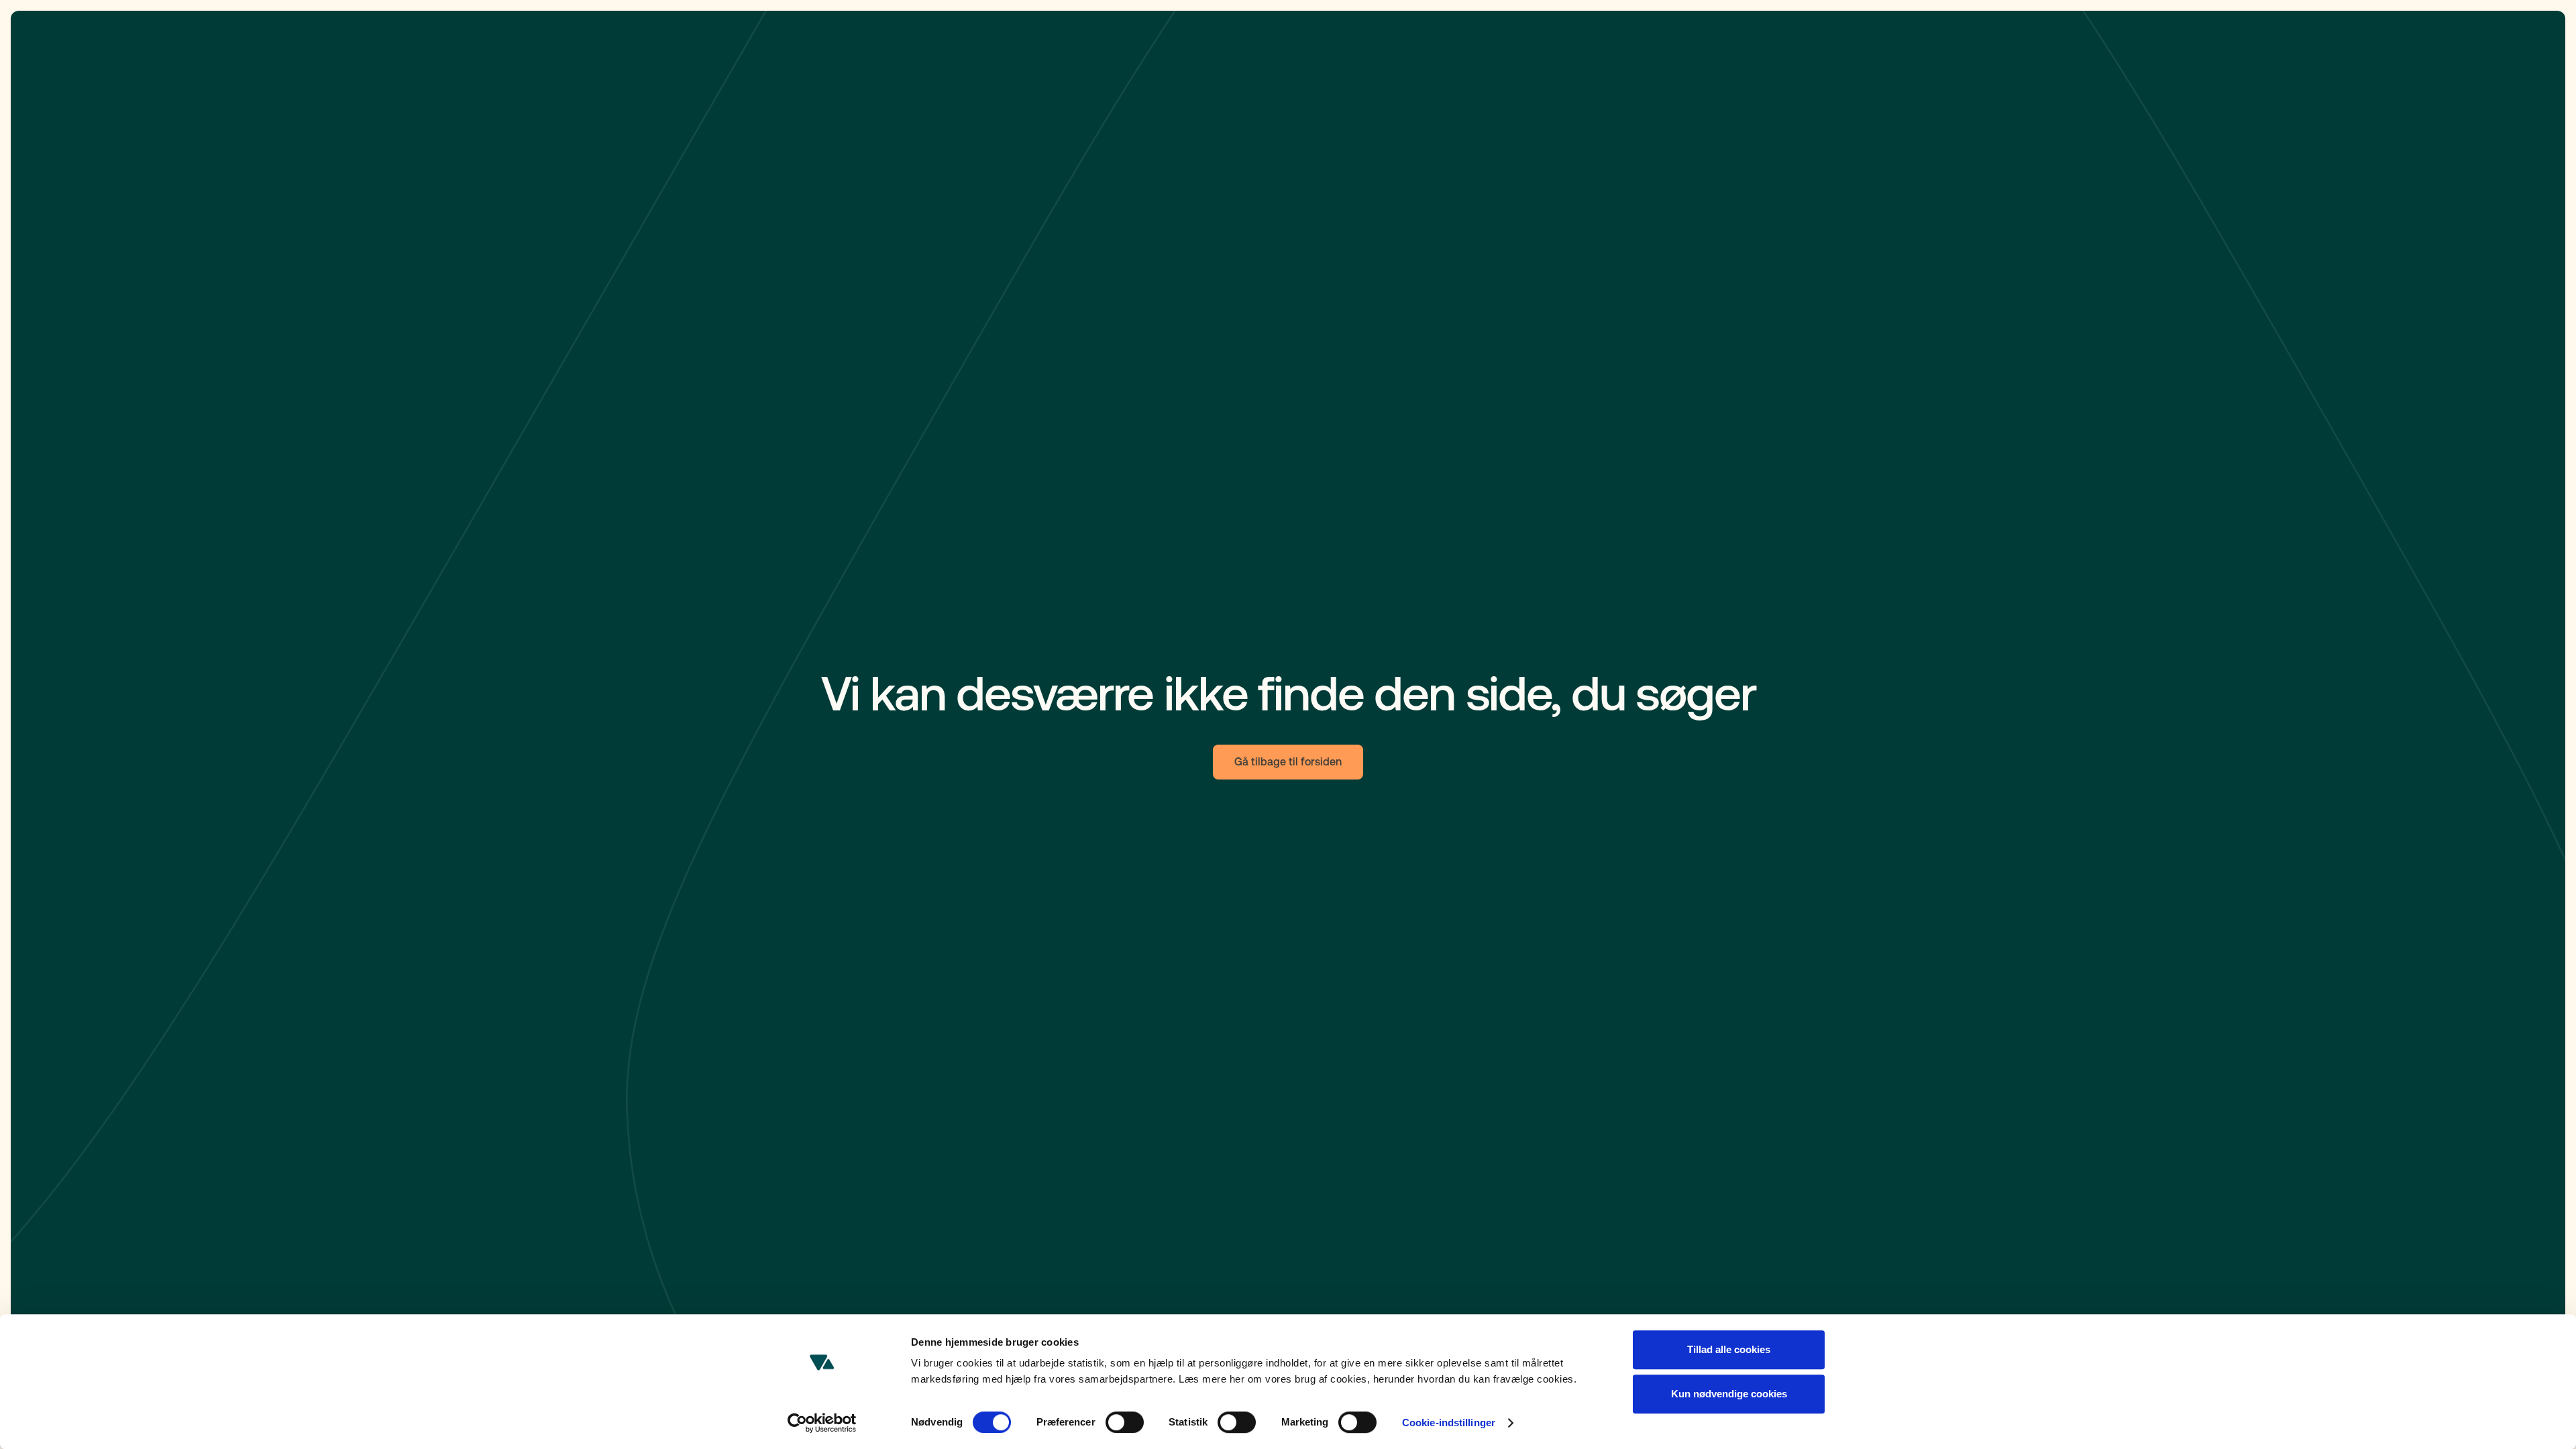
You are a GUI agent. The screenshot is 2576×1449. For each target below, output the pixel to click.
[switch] (1125, 1422)
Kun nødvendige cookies (1729, 1394)
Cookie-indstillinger (1449, 1423)
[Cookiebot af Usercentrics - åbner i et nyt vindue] (822, 1423)
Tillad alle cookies (1729, 1349)
